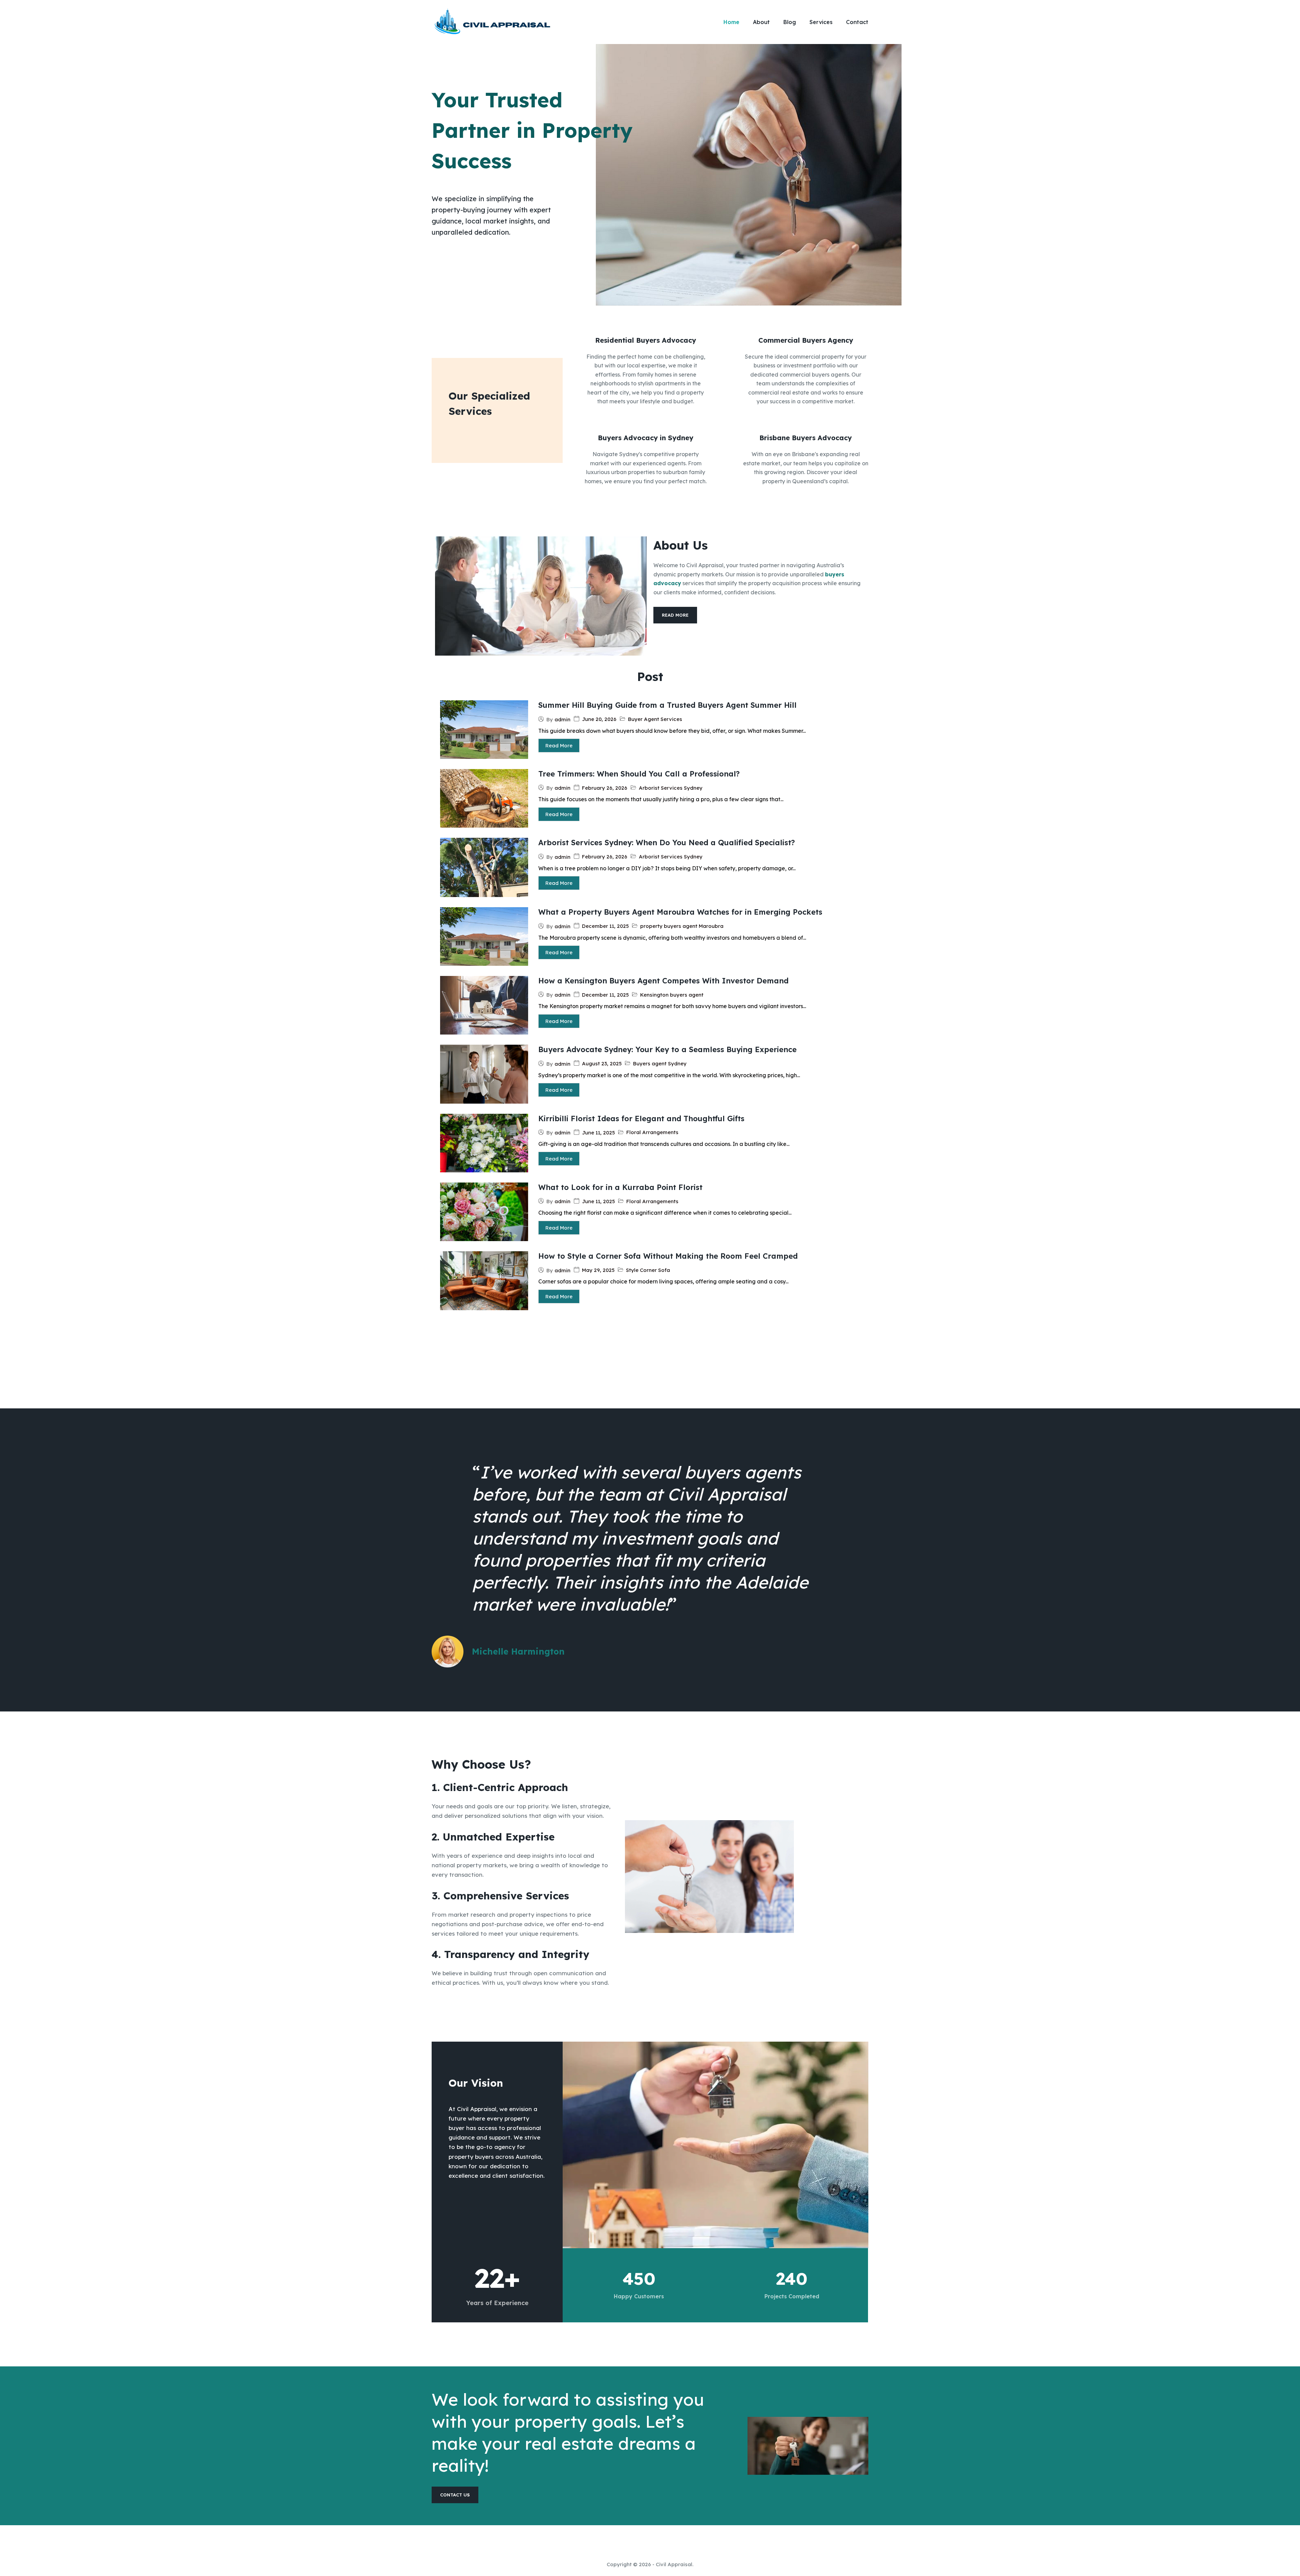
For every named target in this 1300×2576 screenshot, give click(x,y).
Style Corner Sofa (648, 1270)
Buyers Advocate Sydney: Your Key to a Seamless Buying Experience (667, 1049)
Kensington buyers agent (672, 995)
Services (821, 22)
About (761, 22)
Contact (857, 22)
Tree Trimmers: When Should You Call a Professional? (639, 774)
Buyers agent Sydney (660, 1063)
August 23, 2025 (602, 1063)
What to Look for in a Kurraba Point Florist (620, 1187)
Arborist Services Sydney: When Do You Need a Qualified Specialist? (667, 843)
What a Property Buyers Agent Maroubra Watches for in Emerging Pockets (680, 912)
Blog (790, 22)
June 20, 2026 (599, 719)
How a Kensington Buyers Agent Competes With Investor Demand (663, 981)
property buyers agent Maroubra (682, 926)
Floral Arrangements (652, 1132)
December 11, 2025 (605, 926)
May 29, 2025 (598, 1270)
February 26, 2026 (605, 788)
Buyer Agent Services (655, 719)
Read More (559, 746)
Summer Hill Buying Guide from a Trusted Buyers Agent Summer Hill (667, 705)
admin (562, 719)
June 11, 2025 (598, 1133)
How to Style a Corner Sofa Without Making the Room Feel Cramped (668, 1256)
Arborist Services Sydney (671, 788)
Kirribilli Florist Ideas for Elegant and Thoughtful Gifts (641, 1119)
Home (731, 22)
